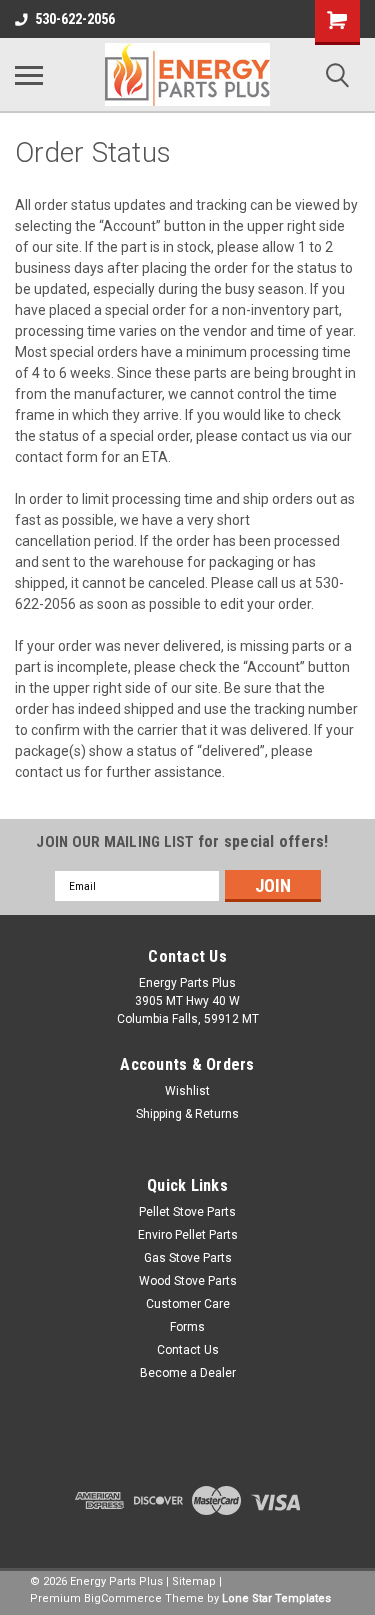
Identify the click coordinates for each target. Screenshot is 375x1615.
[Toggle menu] (29, 75)
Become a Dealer (188, 1373)
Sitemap (194, 1581)
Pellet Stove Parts (187, 1212)
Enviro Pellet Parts (188, 1235)
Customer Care (188, 1304)
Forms (187, 1327)
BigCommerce (123, 1598)
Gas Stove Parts (188, 1258)
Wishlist (187, 1091)
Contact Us (188, 1350)
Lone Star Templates (276, 1598)
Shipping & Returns (187, 1114)
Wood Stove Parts (188, 1281)
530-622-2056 (75, 19)
